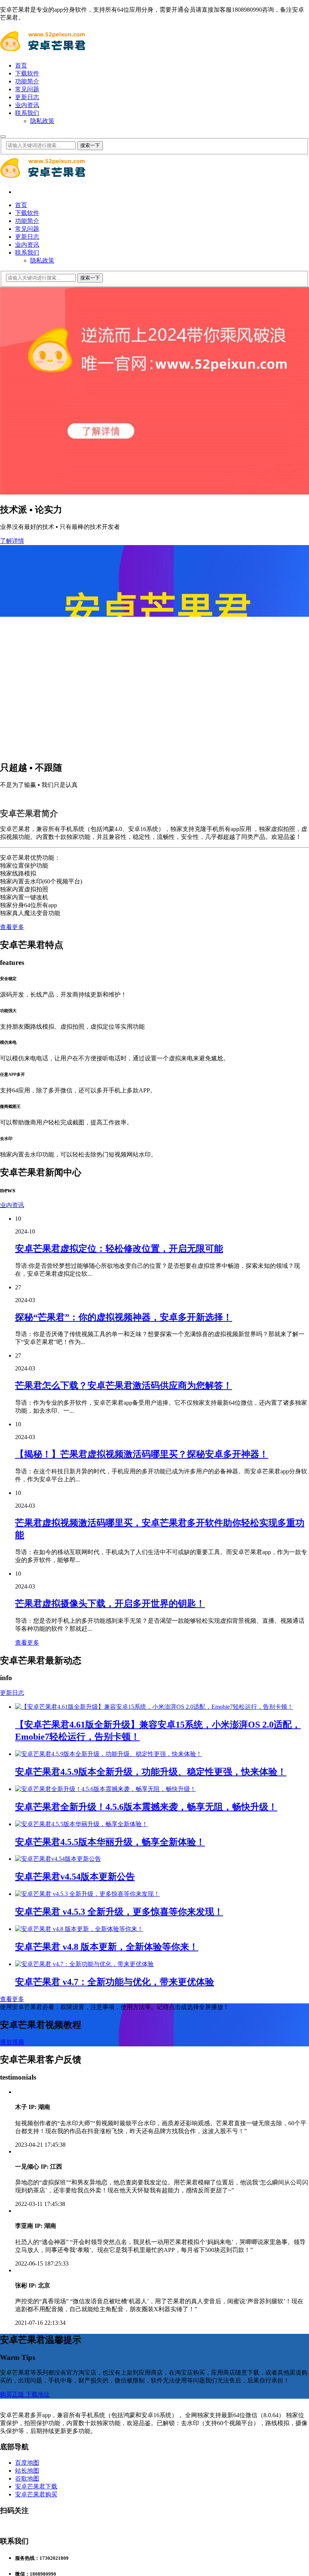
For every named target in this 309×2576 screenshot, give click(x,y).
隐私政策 (42, 121)
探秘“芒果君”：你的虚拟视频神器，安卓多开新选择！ (124, 1501)
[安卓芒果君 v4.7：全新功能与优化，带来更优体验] (84, 2147)
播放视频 (12, 2225)
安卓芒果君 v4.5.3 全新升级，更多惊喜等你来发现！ (119, 2095)
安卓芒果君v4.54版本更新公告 (75, 2060)
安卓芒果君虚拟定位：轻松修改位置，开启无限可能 (119, 1432)
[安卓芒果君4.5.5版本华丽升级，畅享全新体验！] (81, 2007)
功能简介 (27, 81)
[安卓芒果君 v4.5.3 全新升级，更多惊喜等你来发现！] (87, 2077)
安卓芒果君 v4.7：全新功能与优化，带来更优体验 (115, 2165)
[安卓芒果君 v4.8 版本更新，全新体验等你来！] (79, 2112)
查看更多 (12, 1110)
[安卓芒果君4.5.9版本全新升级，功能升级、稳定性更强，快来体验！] (109, 1937)
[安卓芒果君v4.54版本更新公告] (58, 2042)
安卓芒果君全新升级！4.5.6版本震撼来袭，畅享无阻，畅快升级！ (146, 1990)
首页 (21, 65)
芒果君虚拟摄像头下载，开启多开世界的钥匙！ (110, 1787)
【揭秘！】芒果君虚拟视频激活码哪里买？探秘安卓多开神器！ (142, 1637)
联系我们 (27, 113)
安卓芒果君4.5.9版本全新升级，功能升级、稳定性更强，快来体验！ (151, 1955)
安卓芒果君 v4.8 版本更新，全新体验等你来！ (107, 2130)
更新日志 (27, 97)
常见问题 (27, 89)
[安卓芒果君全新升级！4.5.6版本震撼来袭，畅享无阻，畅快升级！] (106, 1972)
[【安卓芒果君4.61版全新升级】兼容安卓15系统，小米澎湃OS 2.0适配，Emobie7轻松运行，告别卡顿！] (154, 1890)
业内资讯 (27, 105)
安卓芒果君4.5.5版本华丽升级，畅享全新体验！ (110, 2025)
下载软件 (27, 73)
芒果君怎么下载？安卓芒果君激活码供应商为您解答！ (124, 1569)
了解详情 (12, 541)
